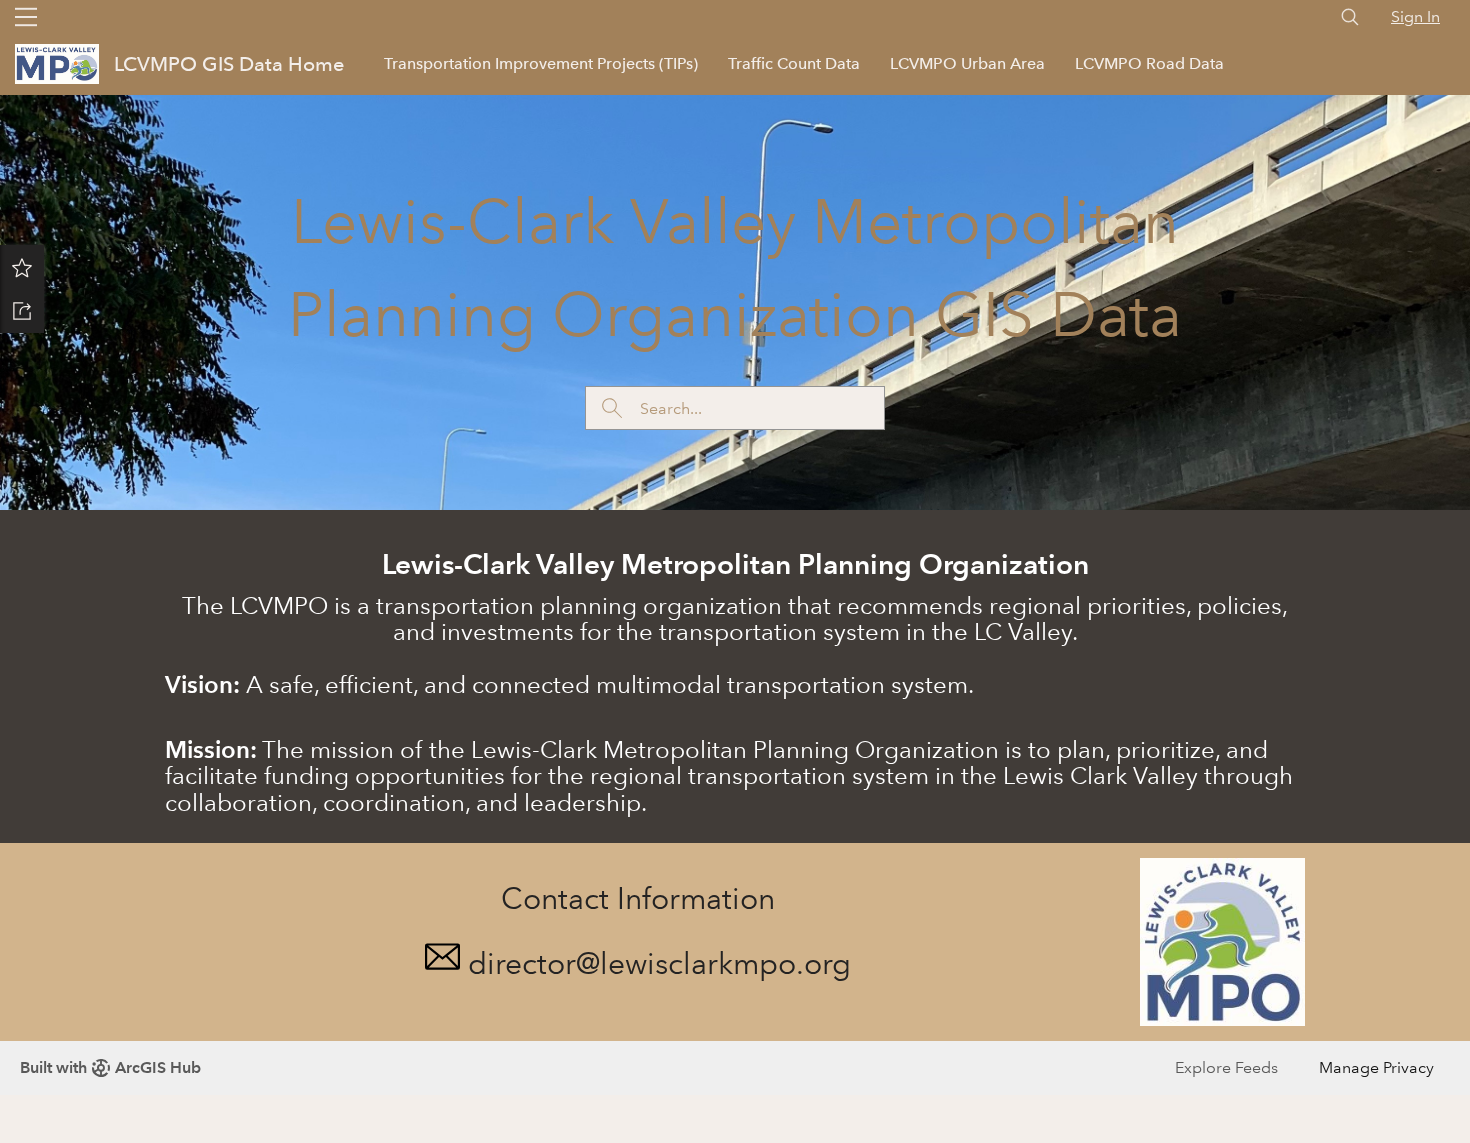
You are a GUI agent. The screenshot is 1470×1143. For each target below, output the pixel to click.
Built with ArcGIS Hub (110, 1067)
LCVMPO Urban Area (967, 63)
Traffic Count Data (794, 63)
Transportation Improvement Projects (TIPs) (541, 63)
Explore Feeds (1226, 1067)
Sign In (1415, 16)
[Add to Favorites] (22, 267)
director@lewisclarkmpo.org (659, 963)
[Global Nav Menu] (26, 17)
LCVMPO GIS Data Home (229, 64)
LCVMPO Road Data (1149, 63)
